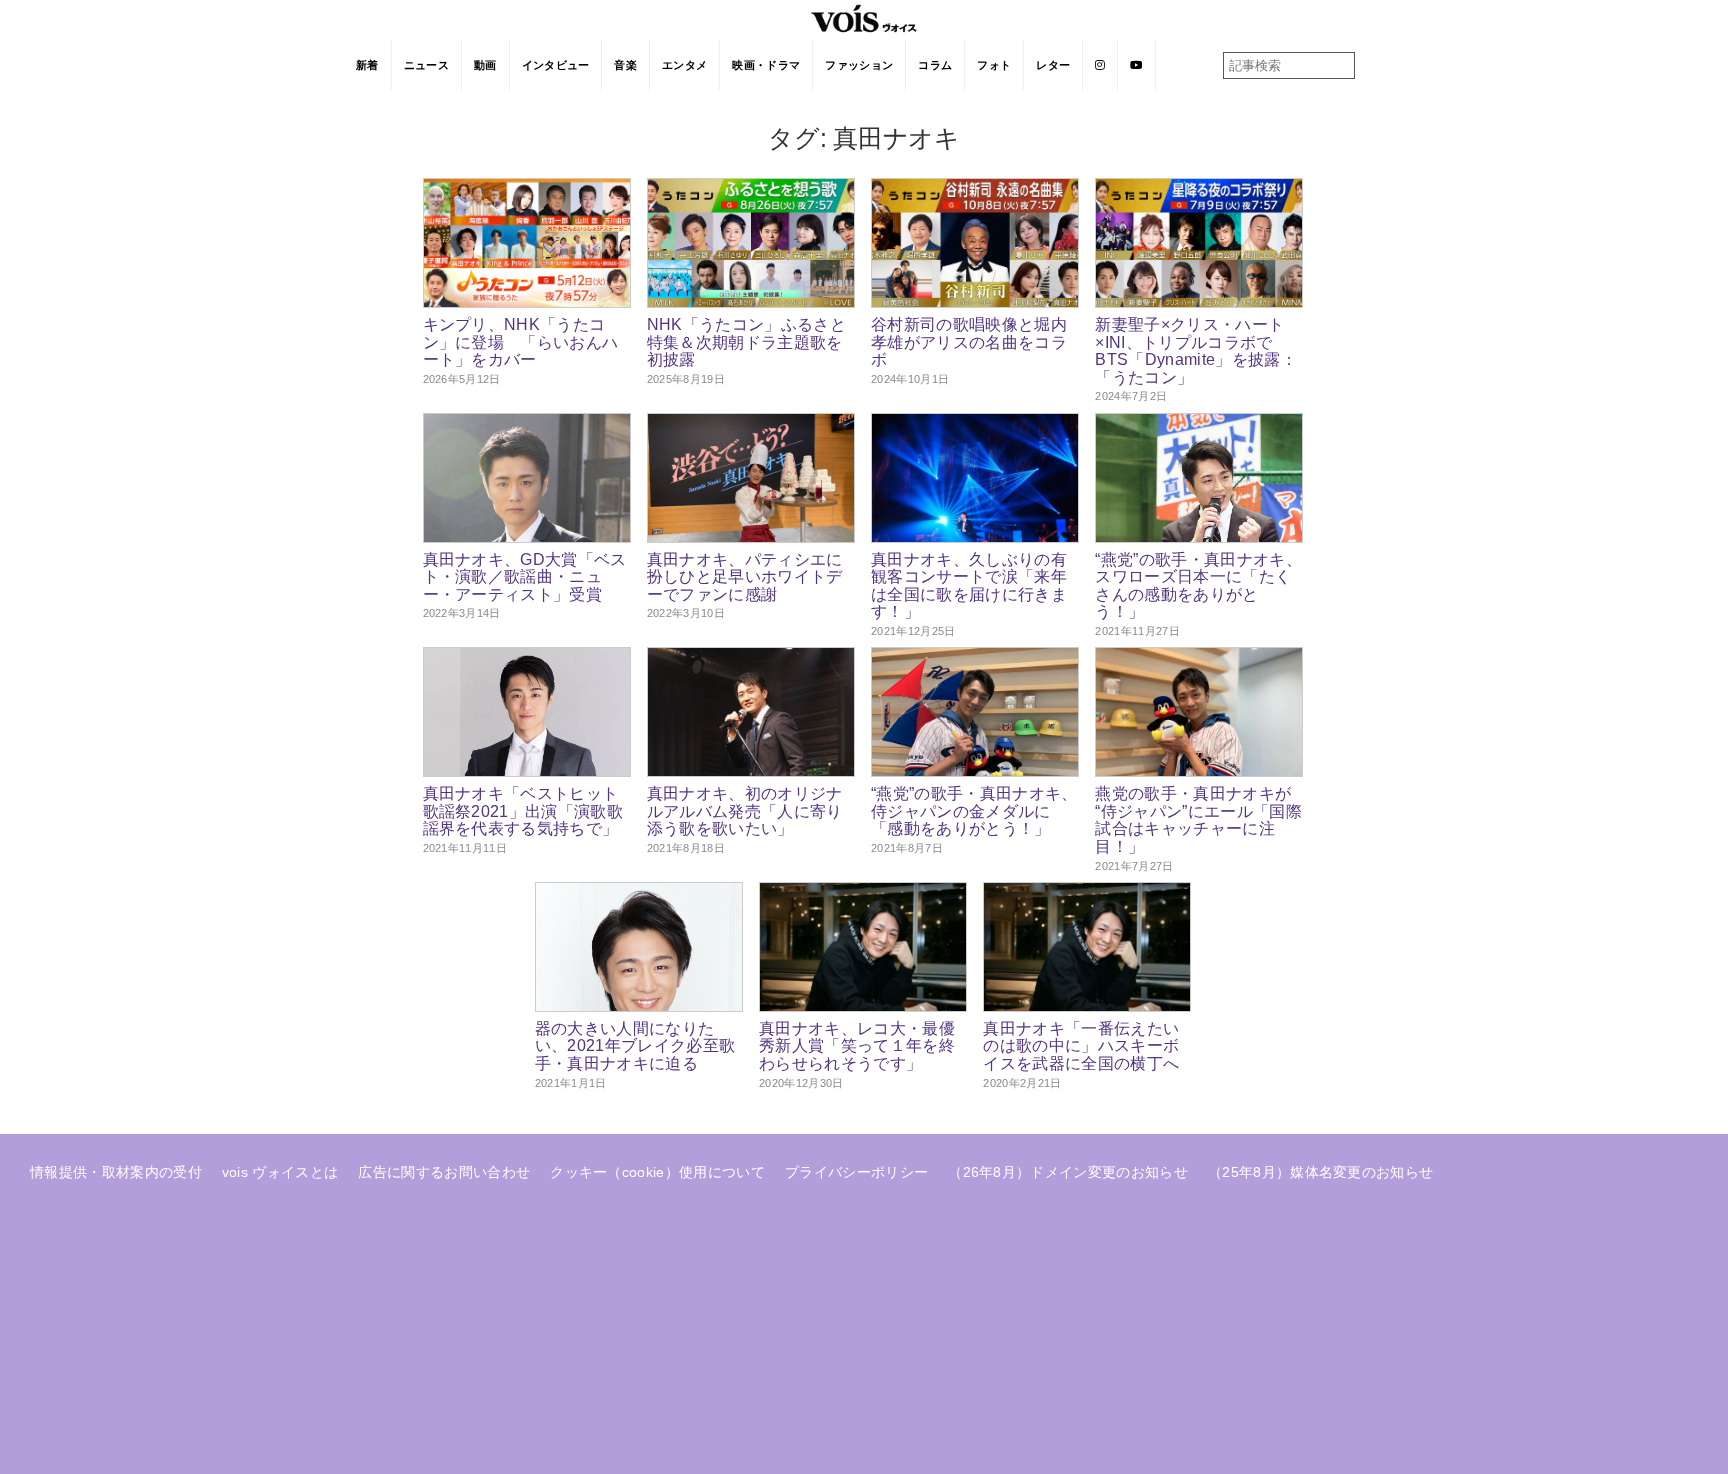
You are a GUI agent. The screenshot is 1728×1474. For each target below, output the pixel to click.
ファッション (859, 65)
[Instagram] (1100, 65)
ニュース (426, 65)
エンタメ (684, 65)
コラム (935, 65)
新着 (367, 65)
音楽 (625, 65)
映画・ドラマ (766, 65)
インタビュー (556, 65)
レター (1053, 65)
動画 (485, 65)
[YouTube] (1136, 65)
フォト (994, 65)
